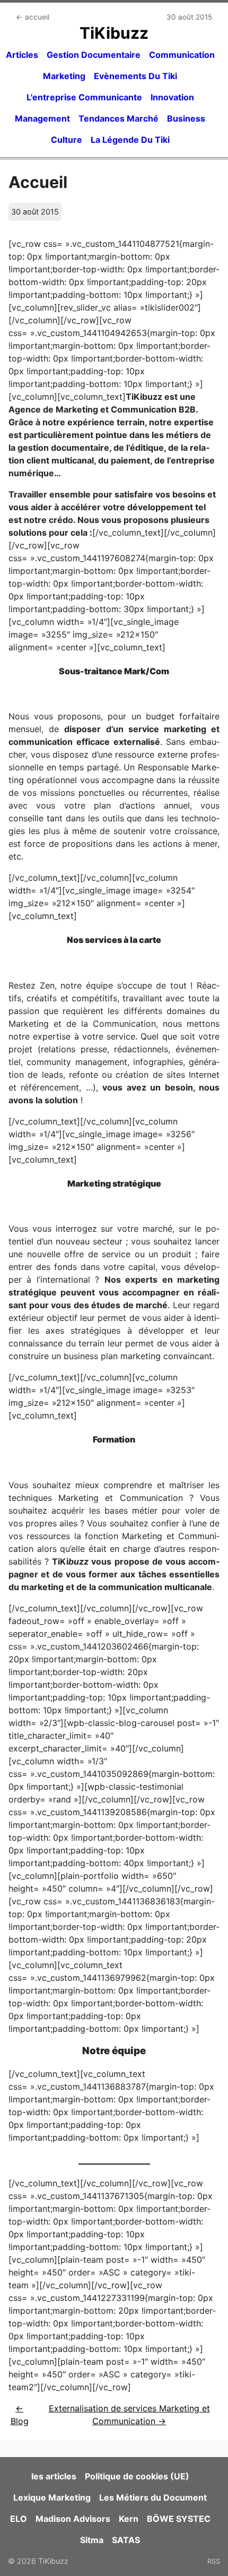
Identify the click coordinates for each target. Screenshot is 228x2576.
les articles (54, 2476)
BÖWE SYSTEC (179, 2519)
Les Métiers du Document (153, 2497)
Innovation (172, 97)
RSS (214, 2561)
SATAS (126, 2540)
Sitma (92, 2540)
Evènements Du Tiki (135, 76)
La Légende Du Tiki (130, 140)
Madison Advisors (73, 2519)
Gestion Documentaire (94, 55)
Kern (129, 2519)
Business (186, 118)
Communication (182, 55)
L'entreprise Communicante (84, 97)
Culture (67, 140)
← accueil (33, 17)
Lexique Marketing (52, 2497)
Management (42, 118)
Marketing (64, 76)
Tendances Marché (119, 118)
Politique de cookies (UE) (137, 2476)
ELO (19, 2519)
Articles (22, 55)
